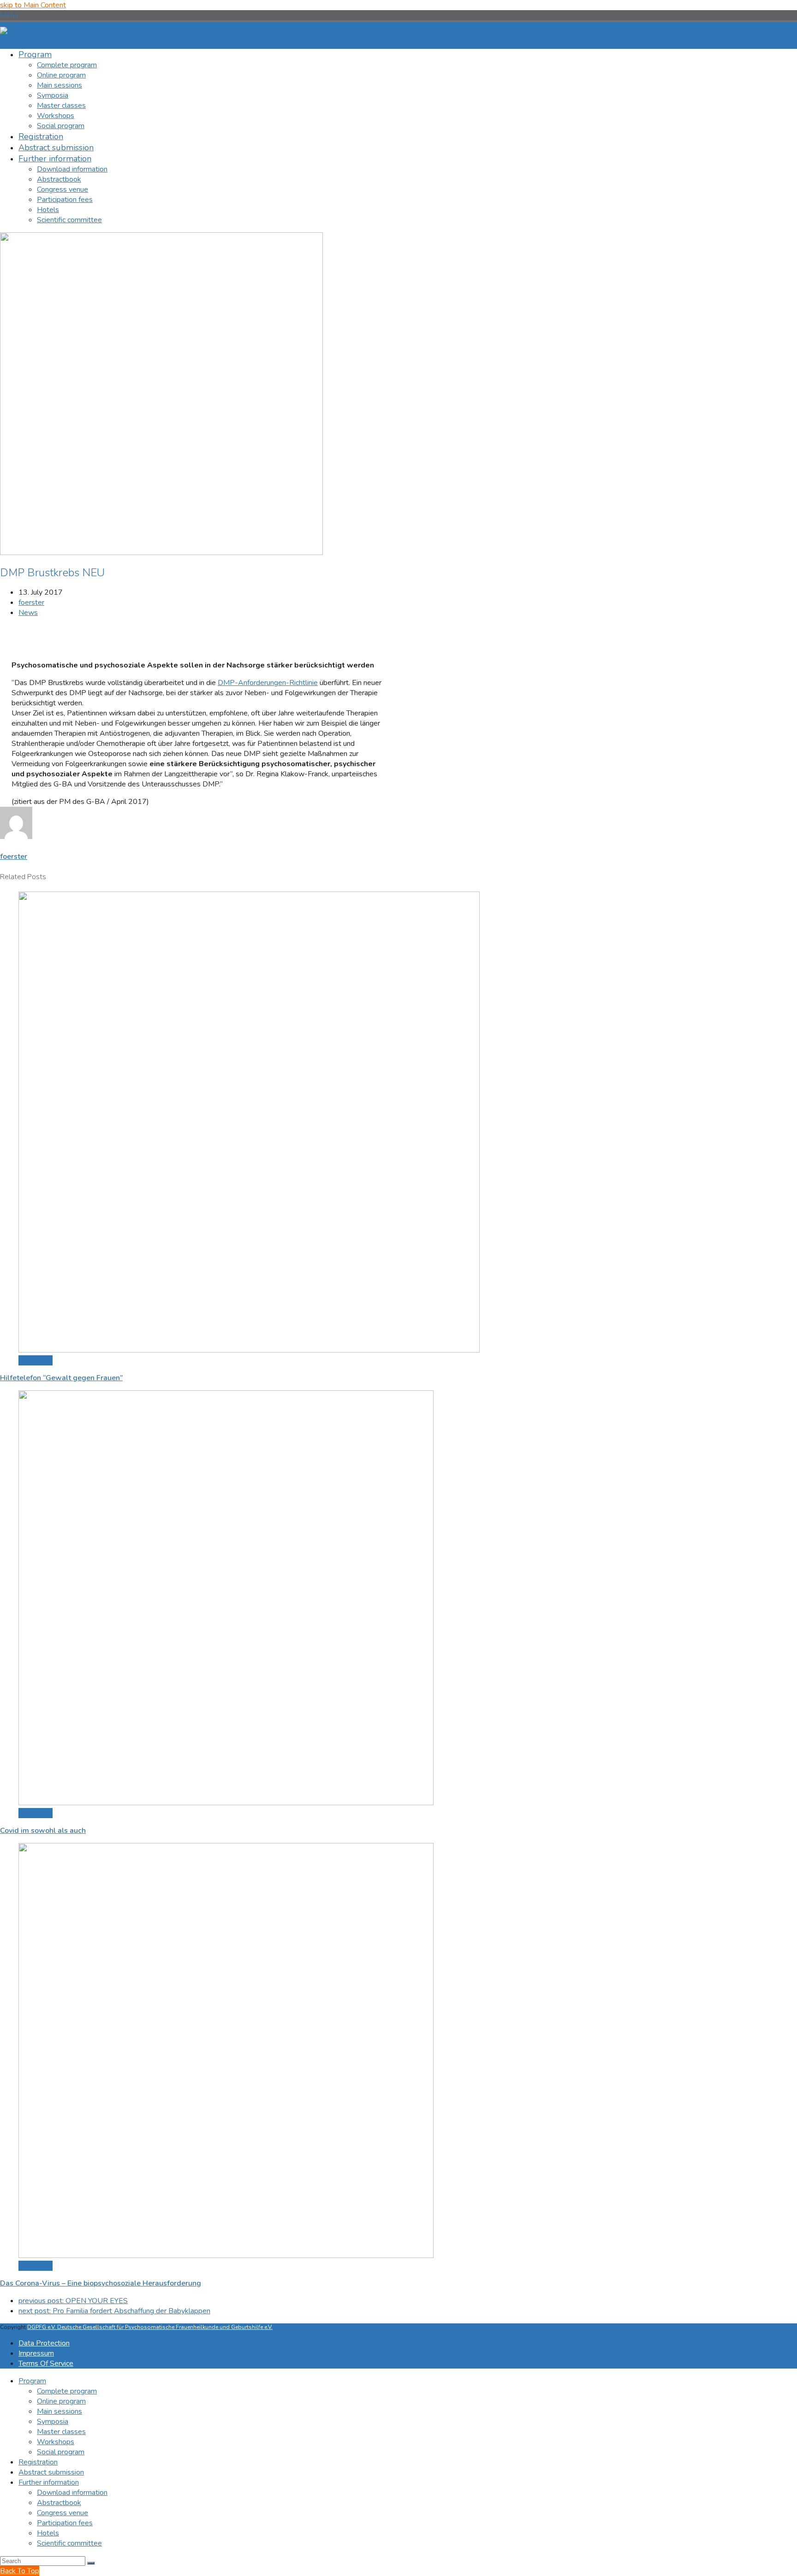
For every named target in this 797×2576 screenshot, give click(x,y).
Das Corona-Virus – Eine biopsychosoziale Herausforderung (101, 2283)
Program (32, 2381)
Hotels (48, 2533)
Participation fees (65, 2523)
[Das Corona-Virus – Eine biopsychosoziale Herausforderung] (226, 2256)
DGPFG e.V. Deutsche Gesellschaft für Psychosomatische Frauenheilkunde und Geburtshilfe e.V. (150, 2327)
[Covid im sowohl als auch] (226, 1803)
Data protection (44, 2343)
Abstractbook (59, 2503)
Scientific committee (69, 2543)
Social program (61, 2452)
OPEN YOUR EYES (73, 2301)
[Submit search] (91, 2563)
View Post (36, 1360)
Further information (49, 2482)
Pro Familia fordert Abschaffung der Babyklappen (114, 2311)
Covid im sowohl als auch (43, 1831)
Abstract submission (51, 2472)
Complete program (67, 2391)
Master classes (61, 2432)
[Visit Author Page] (16, 837)
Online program (61, 2401)
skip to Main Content (33, 5)
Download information (72, 2493)
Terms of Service (46, 2363)
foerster (31, 603)
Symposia (53, 2422)
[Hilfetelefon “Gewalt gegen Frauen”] (249, 1350)
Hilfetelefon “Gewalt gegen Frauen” (61, 1378)
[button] (9, 15)
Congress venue (62, 2513)
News (28, 613)
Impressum (36, 2353)
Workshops (56, 2442)
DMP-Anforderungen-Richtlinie (268, 683)
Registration (38, 2462)
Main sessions (59, 2411)
